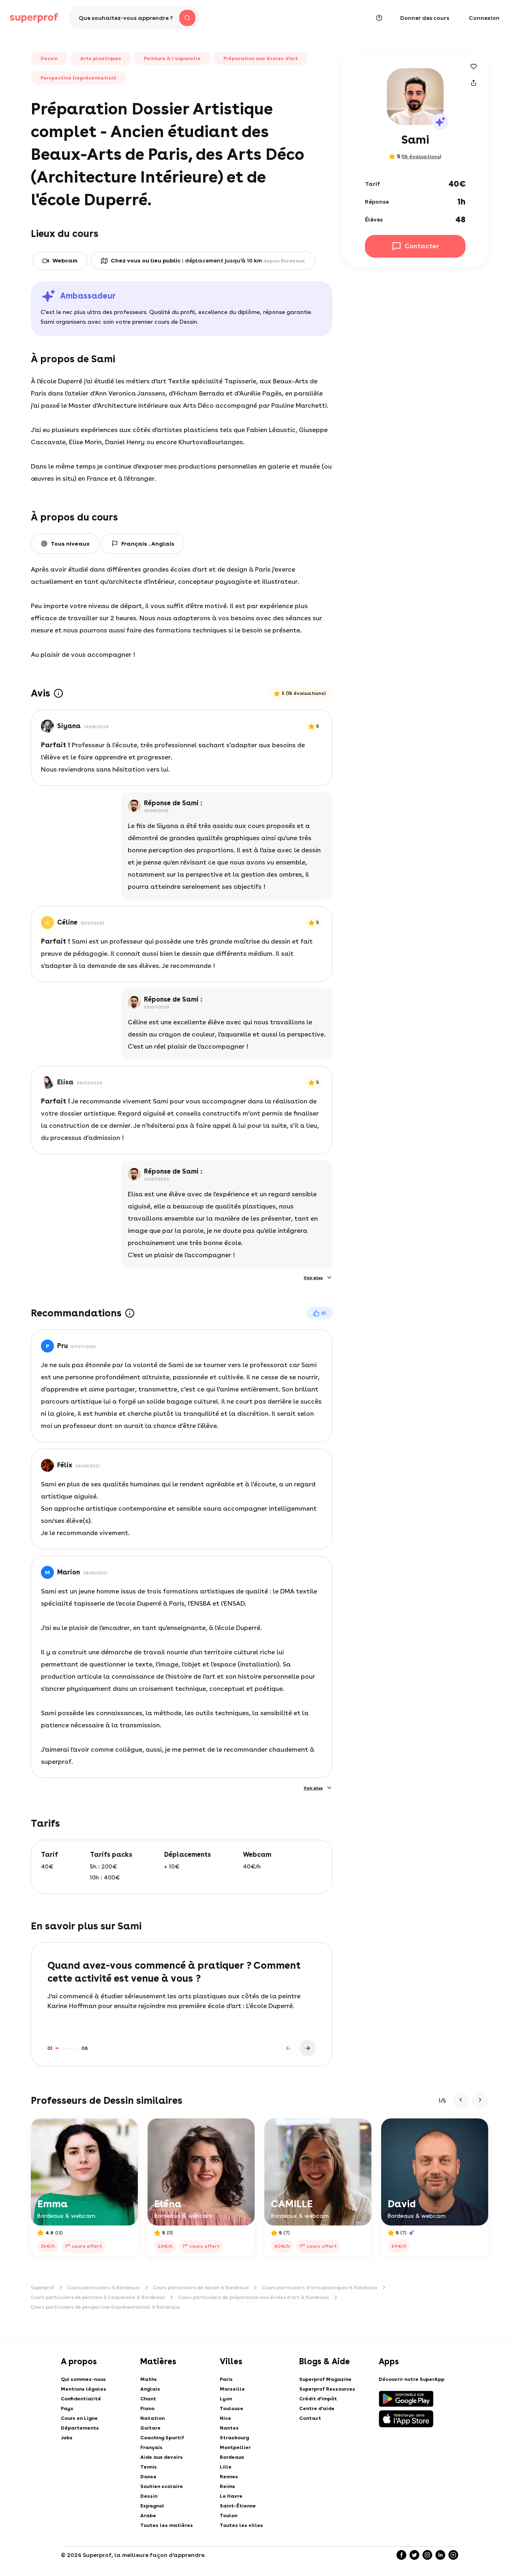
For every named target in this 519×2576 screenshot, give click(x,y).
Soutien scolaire (162, 2486)
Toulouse (232, 2408)
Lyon (226, 2399)
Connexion (484, 18)
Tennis (149, 2467)
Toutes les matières (167, 2525)
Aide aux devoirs (162, 2457)
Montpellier (235, 2447)
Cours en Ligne (79, 2418)
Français (151, 2447)
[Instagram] (427, 2555)
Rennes (229, 2477)
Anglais (150, 2389)
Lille (226, 2467)
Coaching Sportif (162, 2438)
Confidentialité (81, 2399)
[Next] (308, 2048)
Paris (226, 2379)
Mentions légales (84, 2389)
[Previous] (288, 2048)
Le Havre (231, 2496)
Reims (227, 2486)
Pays (67, 2408)
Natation (152, 2418)
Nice (225, 2418)
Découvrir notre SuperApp (412, 2379)
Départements (80, 2428)
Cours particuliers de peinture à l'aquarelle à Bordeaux (98, 2297)
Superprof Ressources (327, 2389)
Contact (310, 2418)
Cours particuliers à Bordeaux (104, 2288)
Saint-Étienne (238, 2506)
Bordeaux (232, 2457)
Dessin (149, 2496)
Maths (149, 2379)
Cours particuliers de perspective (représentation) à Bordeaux (105, 2307)
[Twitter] (414, 2555)
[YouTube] (453, 2555)
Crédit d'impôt (318, 2399)
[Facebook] (401, 2555)
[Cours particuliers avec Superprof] (34, 18)
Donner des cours (425, 18)
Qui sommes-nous (83, 2379)
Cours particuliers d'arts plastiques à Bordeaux (320, 2288)
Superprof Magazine (325, 2379)
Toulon (228, 2516)
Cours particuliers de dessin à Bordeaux (201, 2288)
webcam (65, 260)
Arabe (148, 2516)
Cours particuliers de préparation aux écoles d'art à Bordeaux (254, 2297)
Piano (147, 2408)
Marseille (232, 2389)
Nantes (229, 2428)
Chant (148, 2399)
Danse (148, 2477)
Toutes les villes (241, 2525)
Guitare (150, 2428)
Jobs (67, 2438)
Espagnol (152, 2506)
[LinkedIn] (440, 2555)
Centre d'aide (317, 2408)
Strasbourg (234, 2438)
